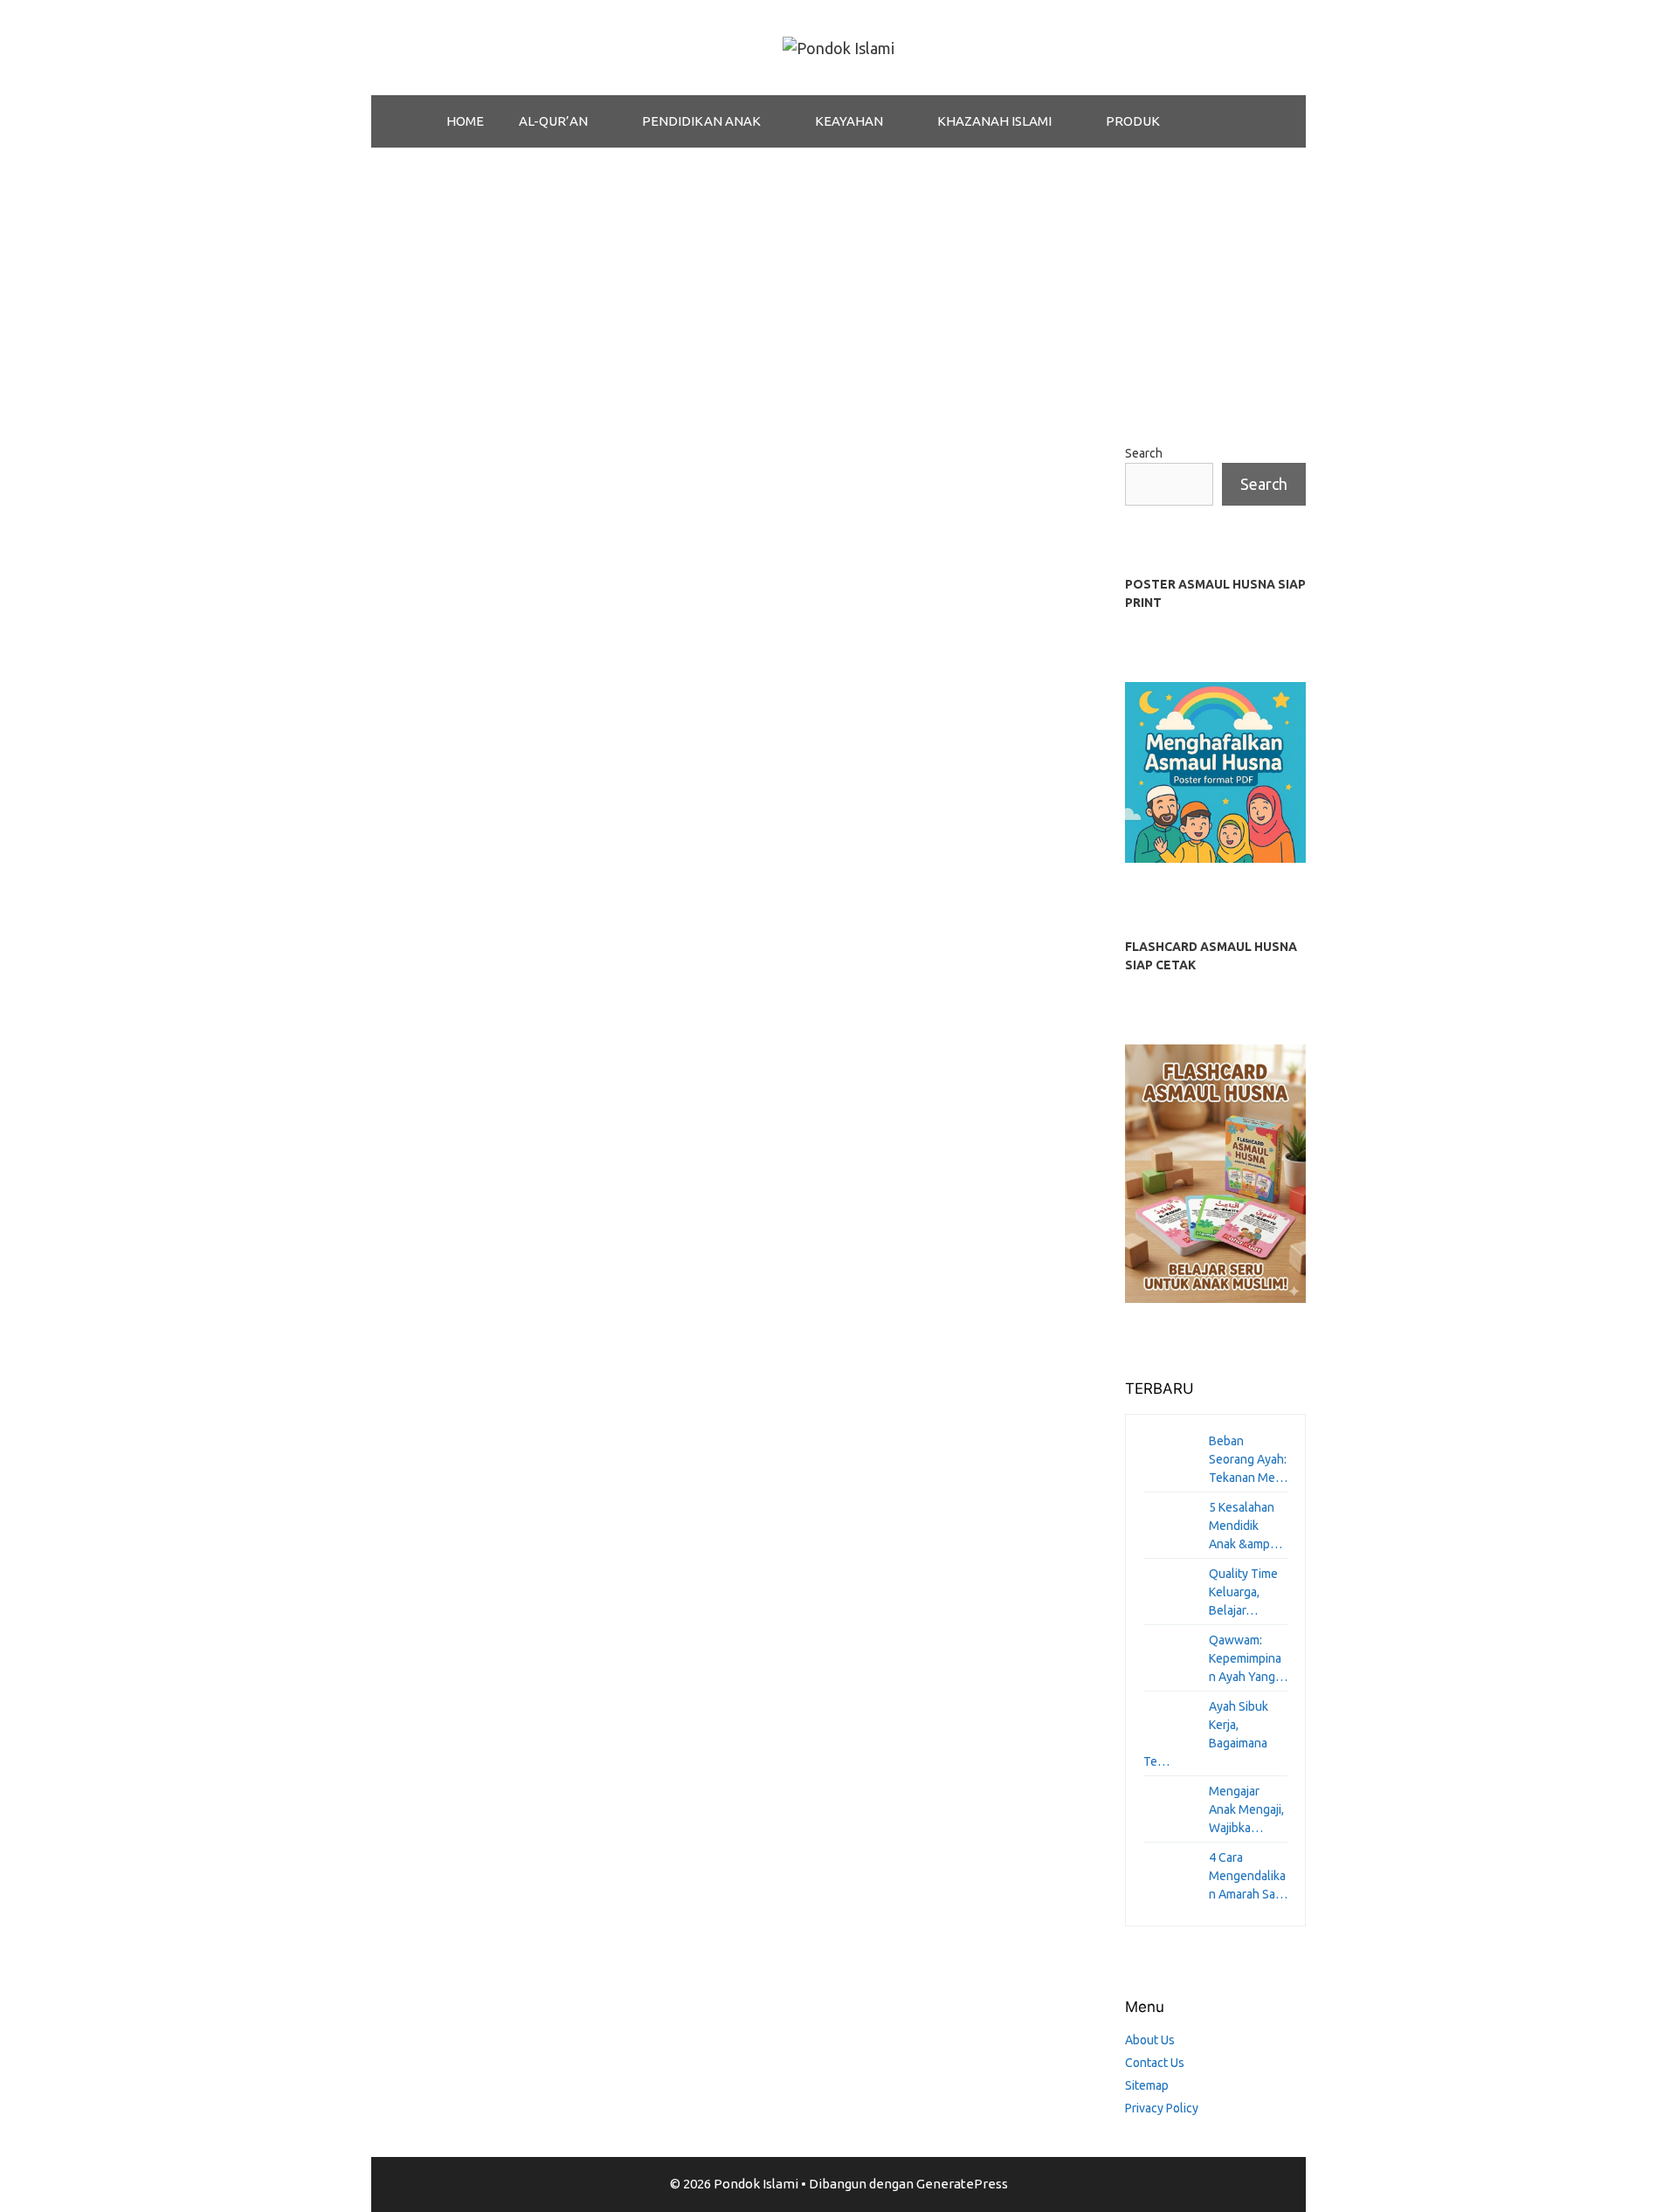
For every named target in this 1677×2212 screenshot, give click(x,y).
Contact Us (1155, 2063)
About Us (1150, 2040)
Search (1144, 453)
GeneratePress (962, 2184)
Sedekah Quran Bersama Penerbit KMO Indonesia (523, 588)
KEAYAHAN (849, 121)
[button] (606, 121)
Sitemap (1147, 2085)
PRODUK (1133, 121)
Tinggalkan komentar (457, 1086)
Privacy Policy (1162, 2108)
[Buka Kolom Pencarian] (1222, 121)
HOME (465, 121)
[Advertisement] (838, 279)
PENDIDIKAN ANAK (701, 121)
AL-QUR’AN (553, 121)
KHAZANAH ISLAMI (994, 121)
